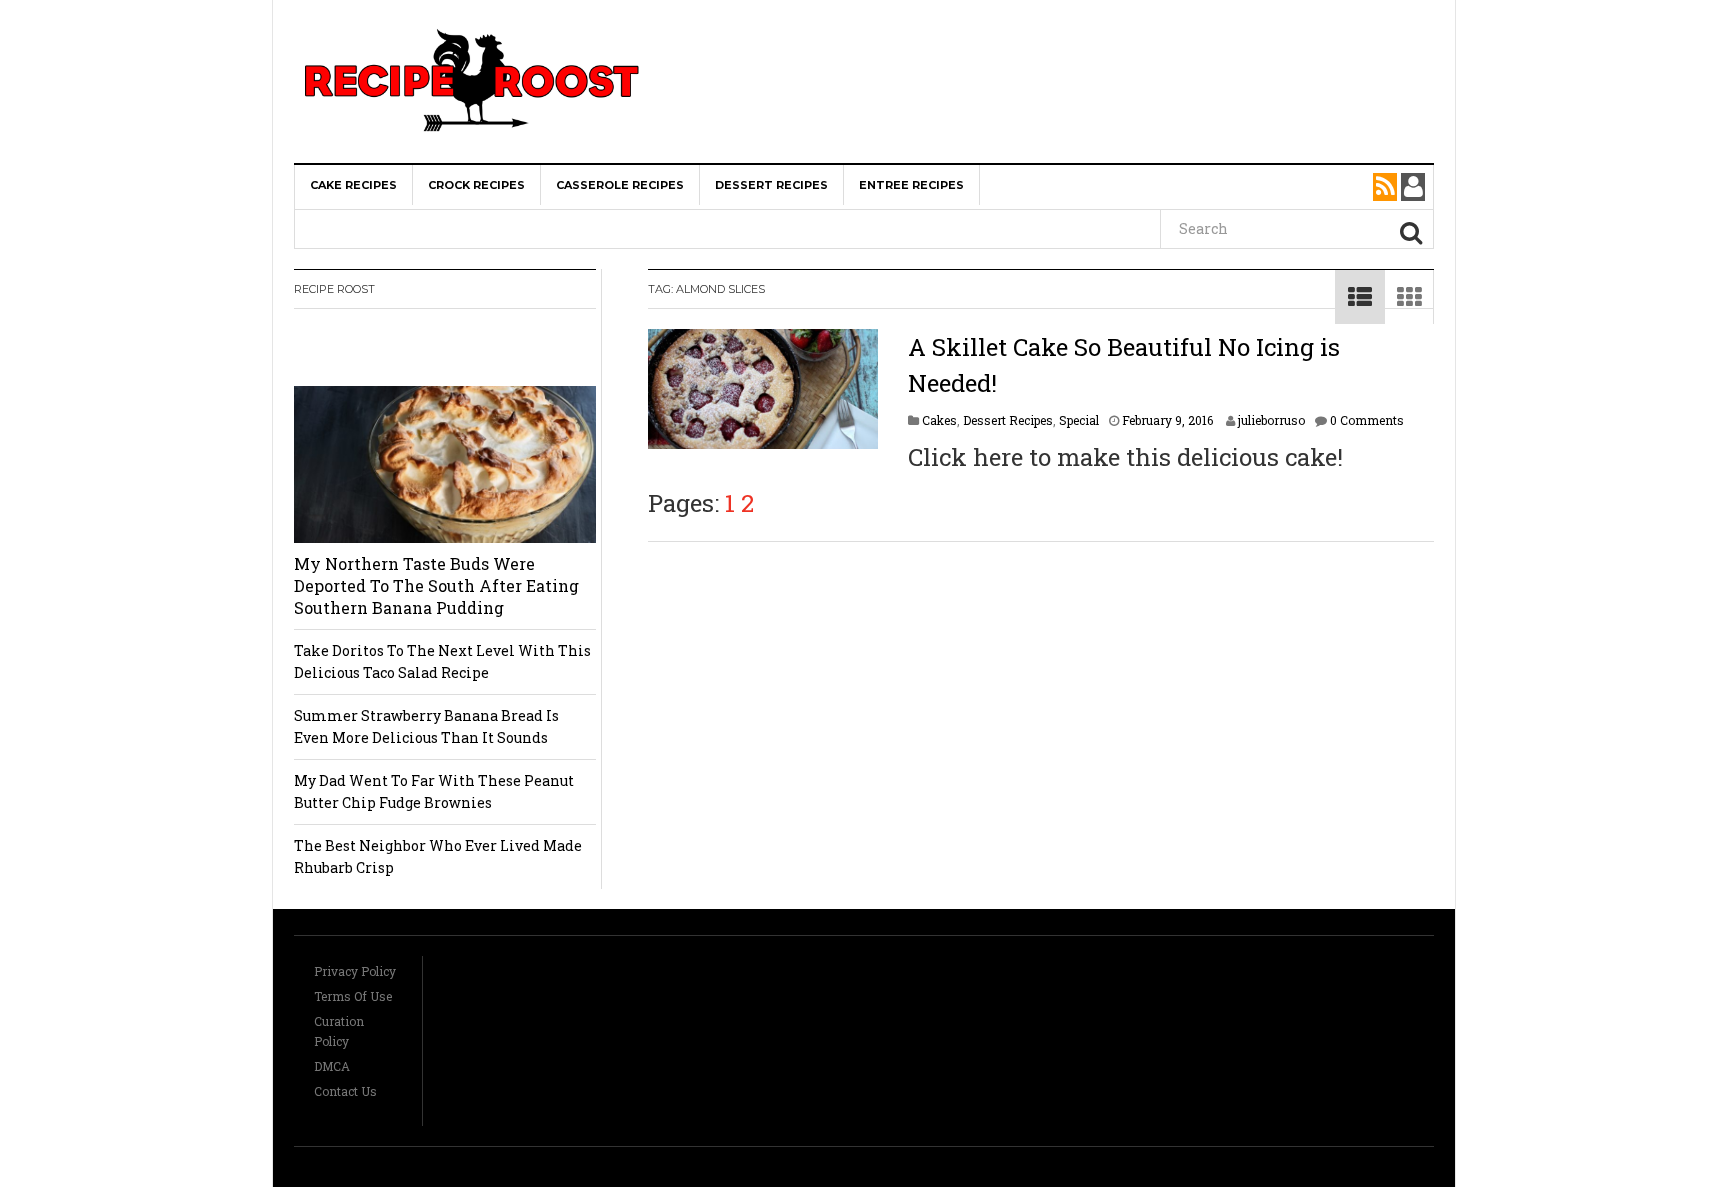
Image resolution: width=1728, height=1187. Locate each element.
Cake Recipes (353, 185)
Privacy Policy (355, 971)
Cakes (939, 420)
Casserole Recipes (620, 185)
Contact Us (345, 1091)
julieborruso (1271, 420)
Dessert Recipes (771, 185)
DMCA (332, 1066)
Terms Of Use (353, 996)
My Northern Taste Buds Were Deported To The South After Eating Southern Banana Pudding (436, 585)
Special (1079, 420)
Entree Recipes (911, 185)
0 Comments (1367, 420)
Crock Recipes (476, 185)
